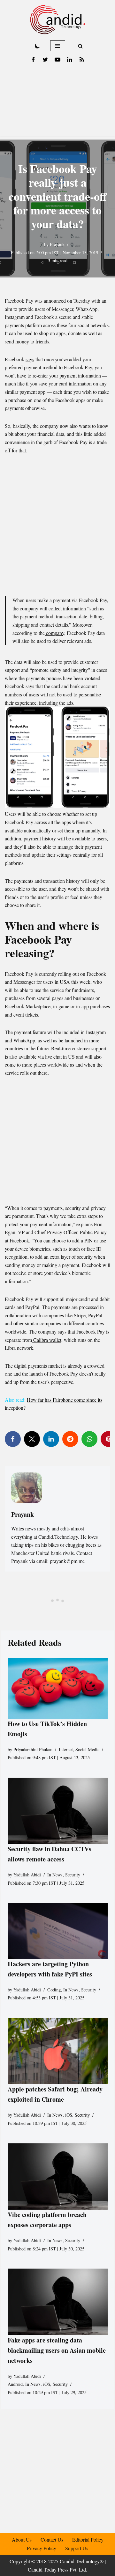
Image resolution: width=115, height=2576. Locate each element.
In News (55, 1875)
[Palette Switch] (37, 46)
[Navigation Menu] (58, 46)
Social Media (87, 1749)
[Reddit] (70, 1439)
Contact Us (52, 2540)
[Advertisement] (57, 103)
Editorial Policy (88, 2540)
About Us (22, 2540)
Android (15, 2384)
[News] (82, 60)
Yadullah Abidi (27, 1875)
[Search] (80, 46)
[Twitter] (45, 60)
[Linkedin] (70, 60)
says (30, 359)
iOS (69, 2115)
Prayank (57, 244)
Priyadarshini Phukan (33, 1749)
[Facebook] (33, 60)
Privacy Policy (42, 2548)
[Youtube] (57, 60)
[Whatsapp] (89, 1439)
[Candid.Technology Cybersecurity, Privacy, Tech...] (58, 20)
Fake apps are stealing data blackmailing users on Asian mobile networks (57, 2350)
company (54, 633)
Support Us (77, 2548)
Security (73, 1875)
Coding (54, 1990)
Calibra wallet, (47, 1340)
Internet (66, 1749)
